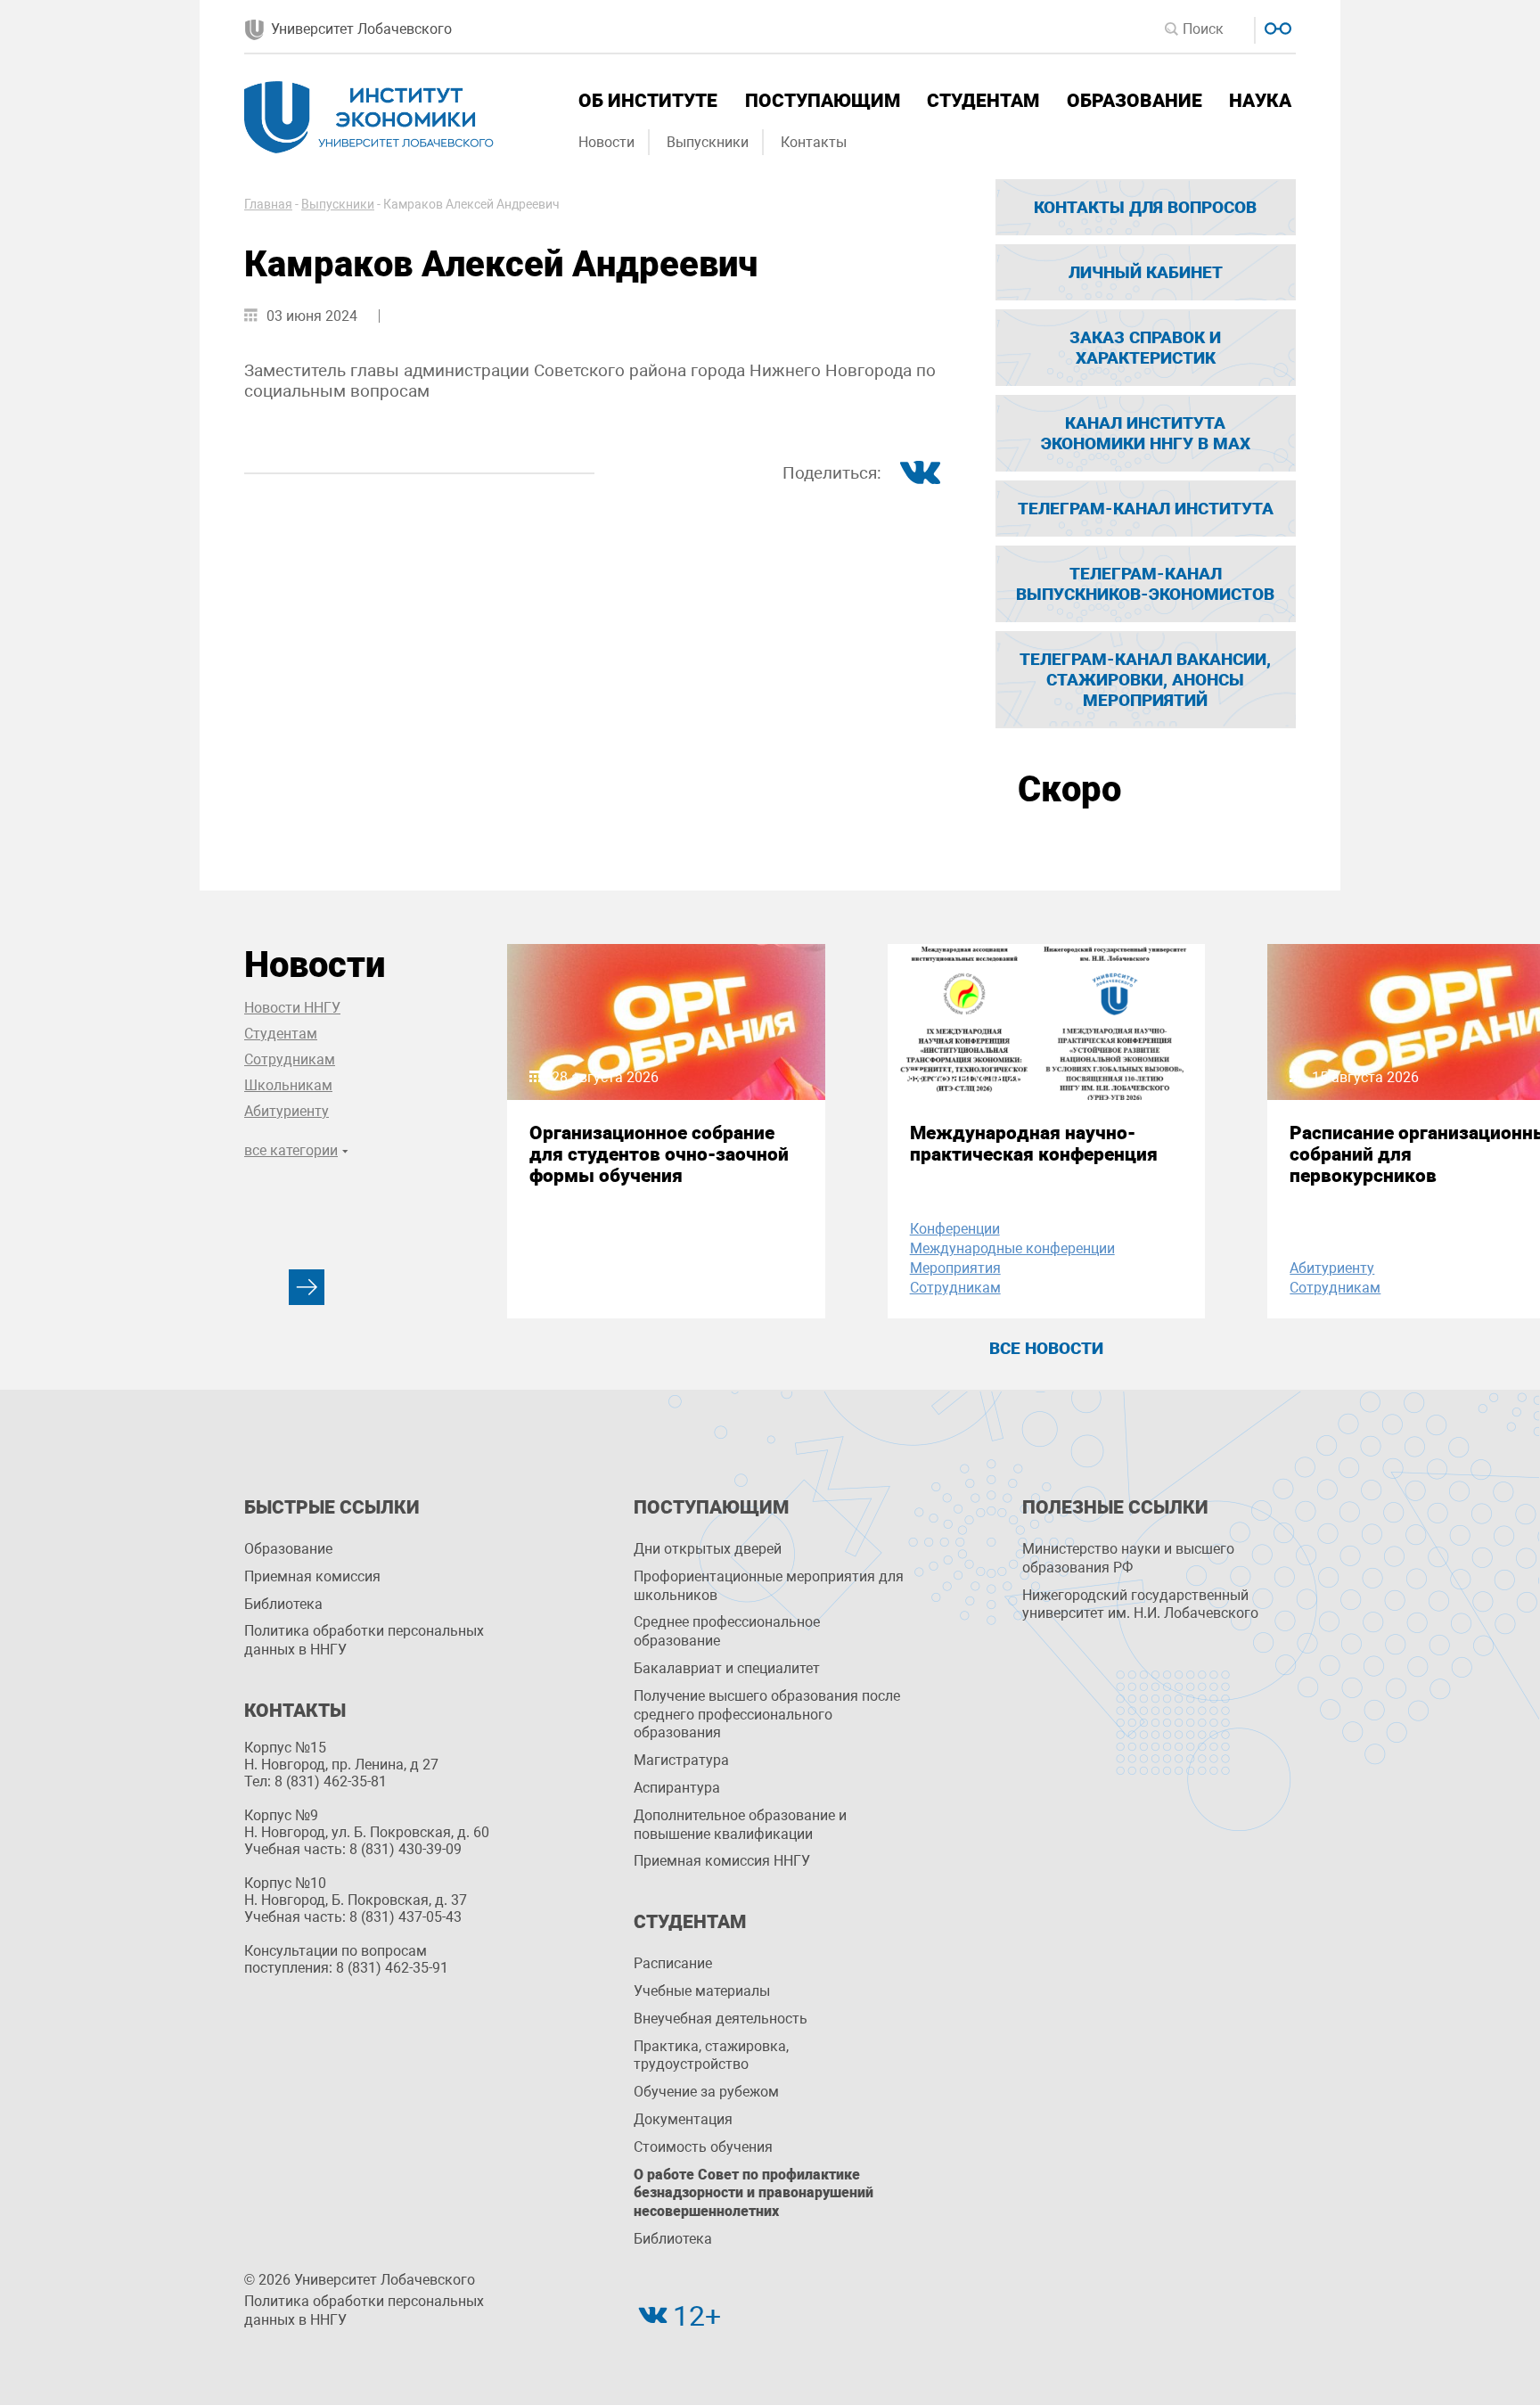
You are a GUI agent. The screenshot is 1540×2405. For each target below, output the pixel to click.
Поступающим (823, 101)
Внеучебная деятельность (721, 2019)
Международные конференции (1012, 1248)
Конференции (955, 1229)
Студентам (983, 101)
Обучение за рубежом (706, 2092)
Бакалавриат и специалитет (727, 1668)
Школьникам (288, 1085)
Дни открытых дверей (708, 1549)
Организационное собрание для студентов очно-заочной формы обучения (659, 1154)
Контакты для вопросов (1145, 207)
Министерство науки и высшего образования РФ (1128, 1558)
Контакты (814, 142)
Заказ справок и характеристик (1145, 348)
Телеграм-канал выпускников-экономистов (1145, 584)
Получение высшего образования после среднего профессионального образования (767, 1715)
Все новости (1046, 1348)
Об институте (648, 101)
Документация (683, 2119)
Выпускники (708, 142)
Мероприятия (955, 1268)
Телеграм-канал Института (1146, 509)
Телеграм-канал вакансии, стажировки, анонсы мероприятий (1145, 680)
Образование (1135, 101)
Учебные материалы (702, 1991)
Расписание (673, 1963)
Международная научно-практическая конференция (1034, 1144)
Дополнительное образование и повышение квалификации (740, 1825)
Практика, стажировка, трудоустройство (711, 2056)
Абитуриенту (287, 1111)
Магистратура (681, 1760)
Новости (606, 142)
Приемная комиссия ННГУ (722, 1861)
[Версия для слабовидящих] (1276, 26)
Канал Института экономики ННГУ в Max (1146, 433)
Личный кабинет (1146, 272)
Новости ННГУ (292, 1008)
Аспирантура (677, 1788)
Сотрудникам (290, 1059)
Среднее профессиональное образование (727, 1631)
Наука (1260, 101)
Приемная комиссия (312, 1576)
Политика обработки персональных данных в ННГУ (364, 1640)
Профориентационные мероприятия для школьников (769, 1586)
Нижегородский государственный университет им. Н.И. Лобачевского (1140, 1605)
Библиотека (283, 1604)
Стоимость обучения (703, 2147)
